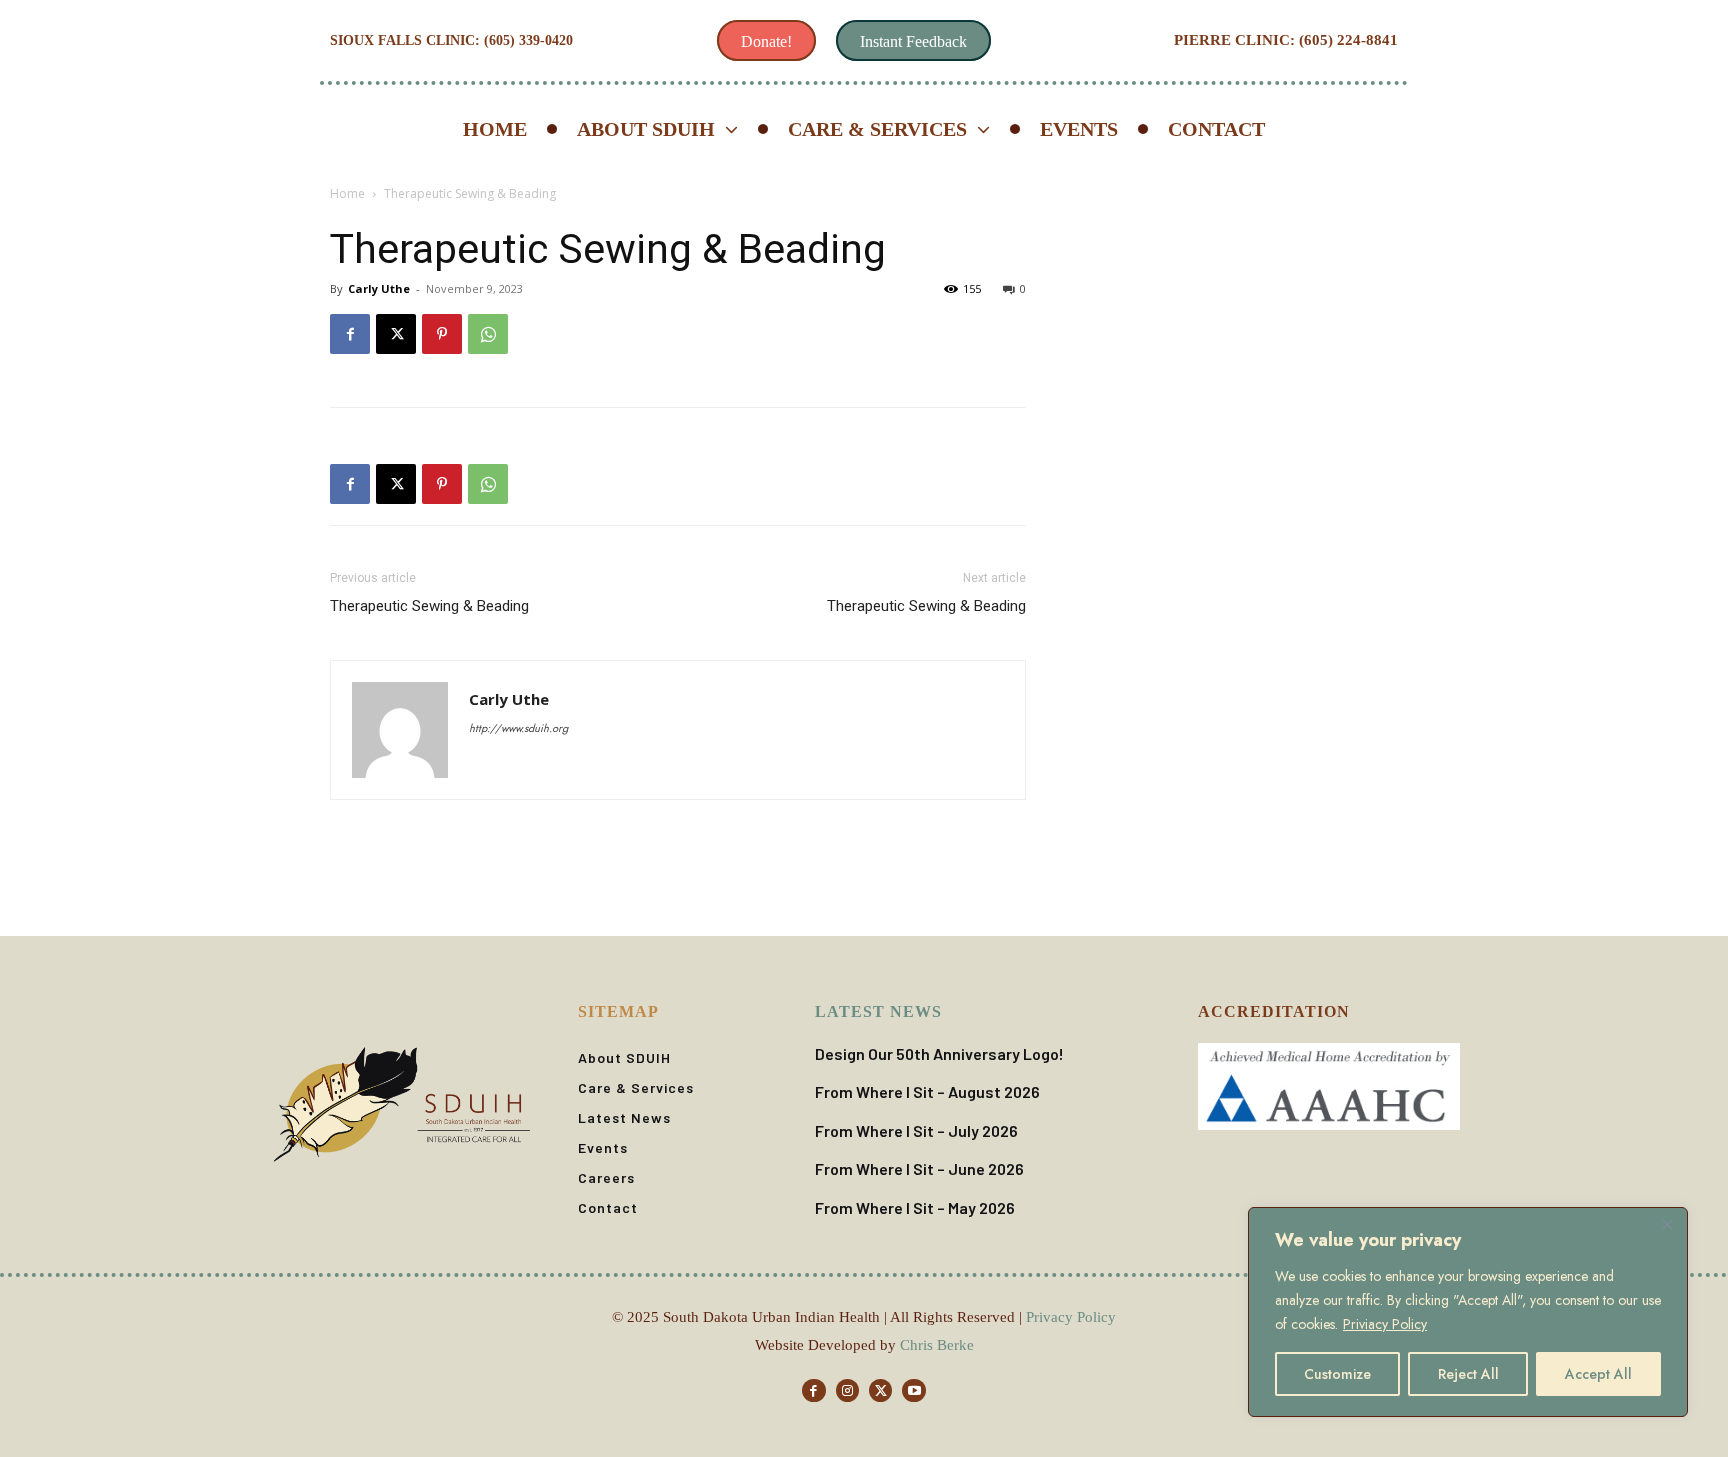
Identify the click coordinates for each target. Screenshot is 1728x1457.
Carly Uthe (379, 288)
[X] (396, 334)
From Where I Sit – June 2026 (919, 1168)
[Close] (1667, 1224)
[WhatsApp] (488, 334)
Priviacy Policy (1385, 1324)
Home (347, 193)
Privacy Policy (1071, 1317)
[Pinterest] (442, 334)
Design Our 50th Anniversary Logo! (939, 1053)
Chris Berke (937, 1345)
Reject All (1468, 1374)
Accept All (1598, 1374)
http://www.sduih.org (518, 728)
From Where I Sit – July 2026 (916, 1130)
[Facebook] (350, 334)
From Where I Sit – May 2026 (915, 1207)
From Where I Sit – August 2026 (927, 1091)
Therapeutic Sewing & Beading (429, 606)
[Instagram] (847, 1390)
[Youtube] (913, 1390)
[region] (1468, 1312)
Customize (1337, 1374)
